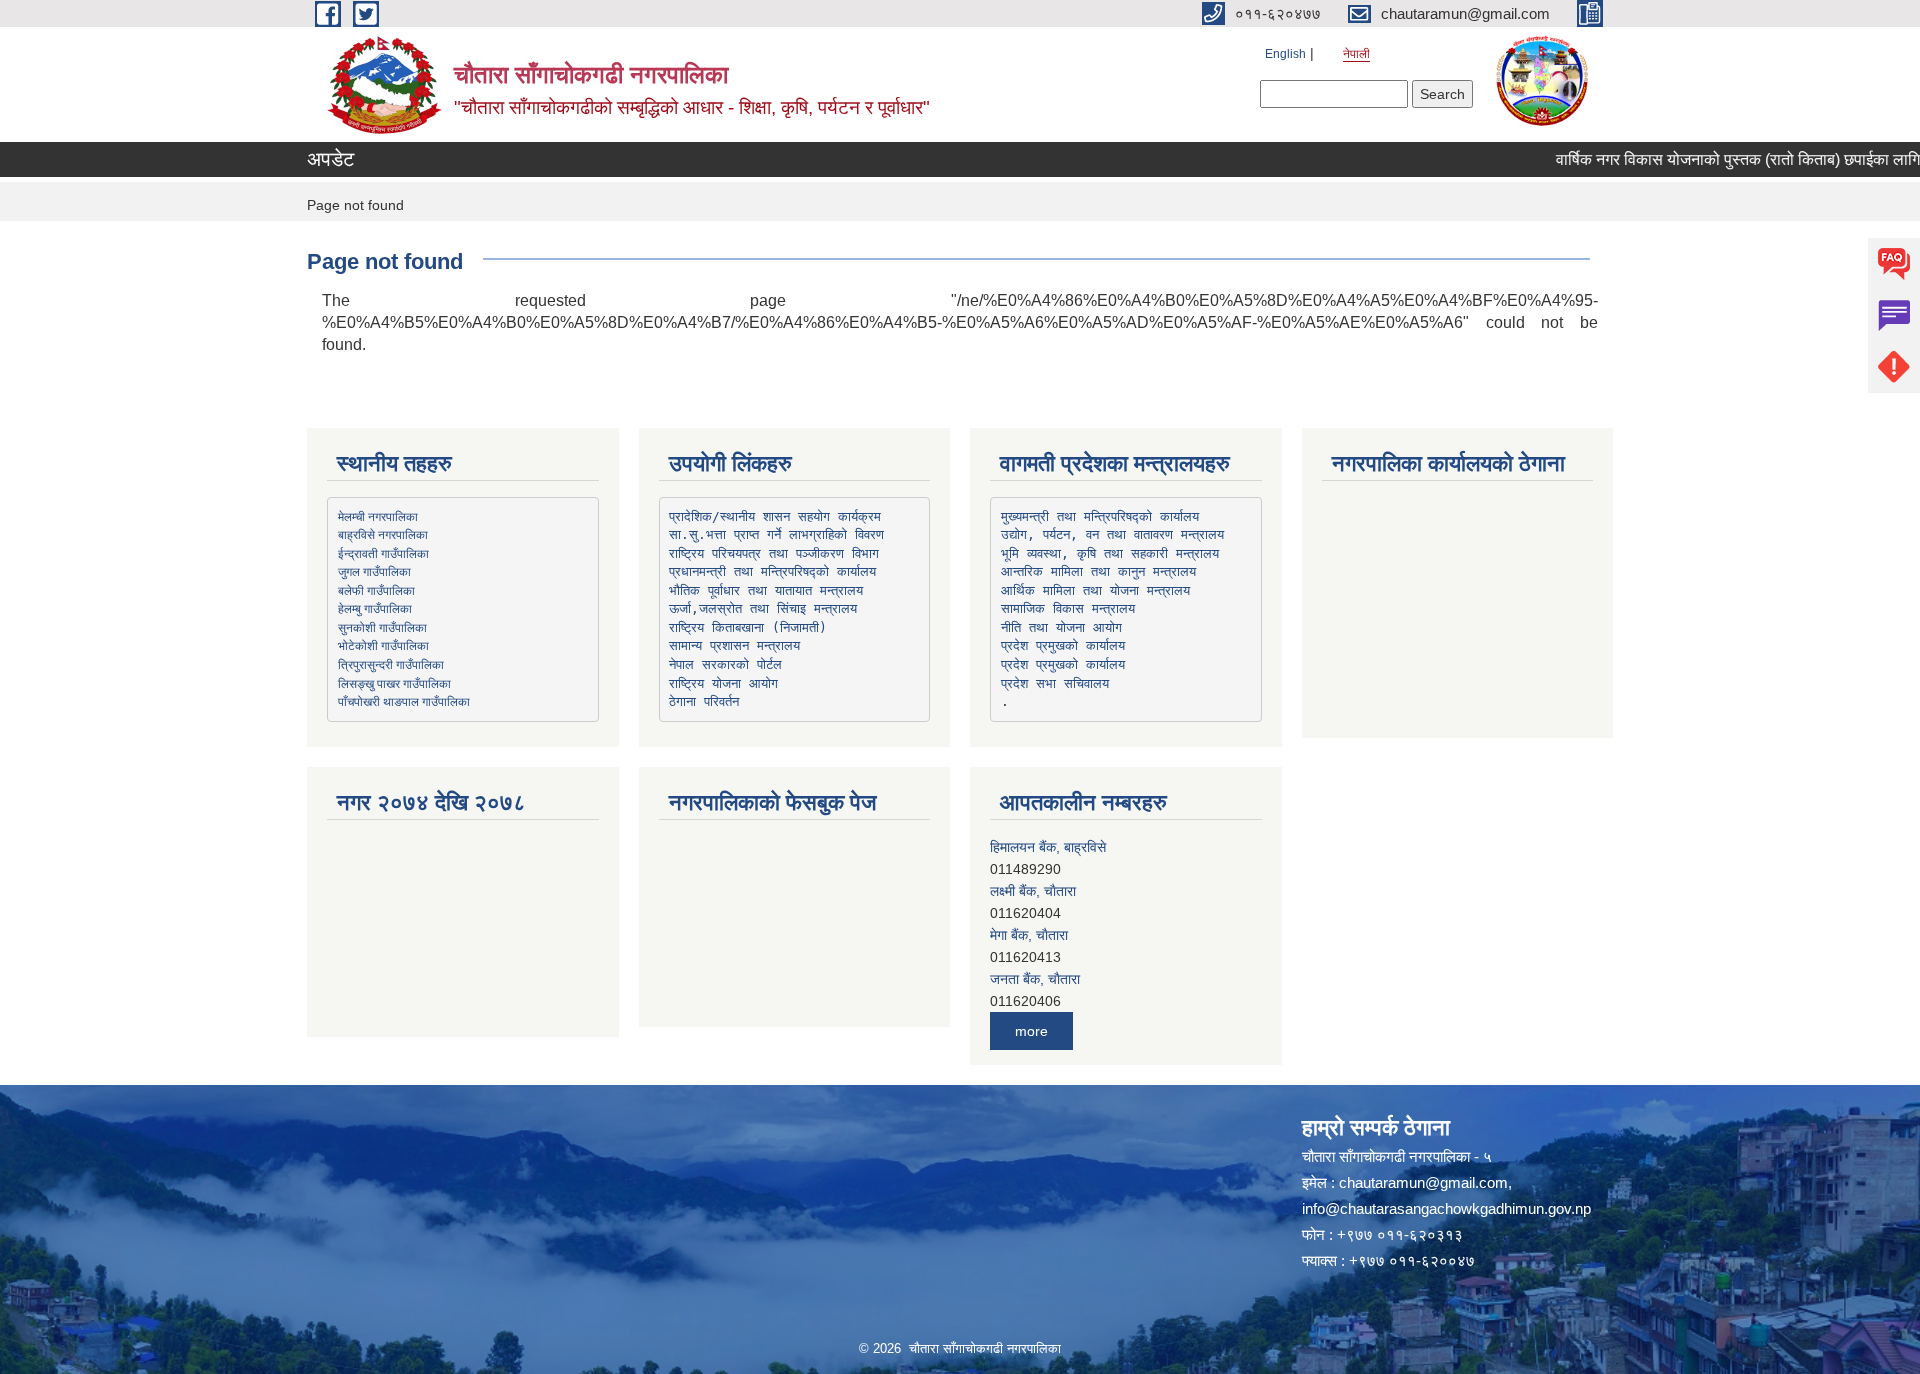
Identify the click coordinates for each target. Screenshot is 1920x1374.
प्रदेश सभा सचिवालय (1055, 683)
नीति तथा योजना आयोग (1061, 627)
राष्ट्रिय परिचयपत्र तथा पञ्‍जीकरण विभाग (774, 553)
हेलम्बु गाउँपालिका (375, 608)
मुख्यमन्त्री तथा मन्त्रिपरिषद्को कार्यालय (1100, 516)
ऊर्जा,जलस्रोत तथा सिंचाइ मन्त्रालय (763, 608)
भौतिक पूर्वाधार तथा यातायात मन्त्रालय (766, 590)
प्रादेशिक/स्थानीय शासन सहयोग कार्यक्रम (775, 516)
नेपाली (1356, 54)
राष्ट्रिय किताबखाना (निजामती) (748, 627)
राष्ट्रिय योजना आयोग (723, 683)
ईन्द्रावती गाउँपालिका (383, 553)
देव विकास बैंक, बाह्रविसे (1050, 979)
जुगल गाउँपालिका (374, 571)
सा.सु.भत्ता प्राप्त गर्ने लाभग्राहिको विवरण (776, 534)
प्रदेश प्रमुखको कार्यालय (1063, 645)
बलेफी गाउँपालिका (376, 590)
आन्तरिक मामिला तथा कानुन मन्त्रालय (1098, 571)
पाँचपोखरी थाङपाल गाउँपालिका (404, 701)
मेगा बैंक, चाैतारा (1029, 891)
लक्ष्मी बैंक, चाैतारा (1033, 847)
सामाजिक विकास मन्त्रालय (1068, 608)
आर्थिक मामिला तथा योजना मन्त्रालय (1095, 590)
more (1031, 1031)
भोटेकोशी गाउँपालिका (383, 645)
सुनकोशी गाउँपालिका (382, 627)
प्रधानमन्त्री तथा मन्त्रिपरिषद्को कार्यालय (772, 571)
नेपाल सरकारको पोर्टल (725, 664)
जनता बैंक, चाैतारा (1035, 935)
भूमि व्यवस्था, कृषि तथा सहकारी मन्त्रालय (1110, 553)
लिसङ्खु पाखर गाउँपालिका (394, 683)
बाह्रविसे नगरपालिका (383, 534)
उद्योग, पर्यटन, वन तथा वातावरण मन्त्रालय (1112, 534)
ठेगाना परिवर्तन (704, 701)
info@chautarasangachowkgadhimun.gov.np (1446, 1208)
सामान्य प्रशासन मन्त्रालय (734, 645)
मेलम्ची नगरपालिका (378, 516)
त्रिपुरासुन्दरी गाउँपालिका (391, 664)
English (1285, 54)
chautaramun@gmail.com (1423, 1182)
